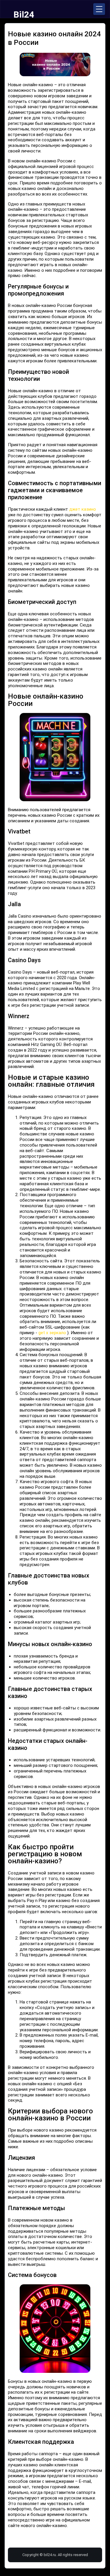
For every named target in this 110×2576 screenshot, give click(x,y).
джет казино (83, 509)
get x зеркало (52, 1333)
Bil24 (24, 15)
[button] (99, 9)
